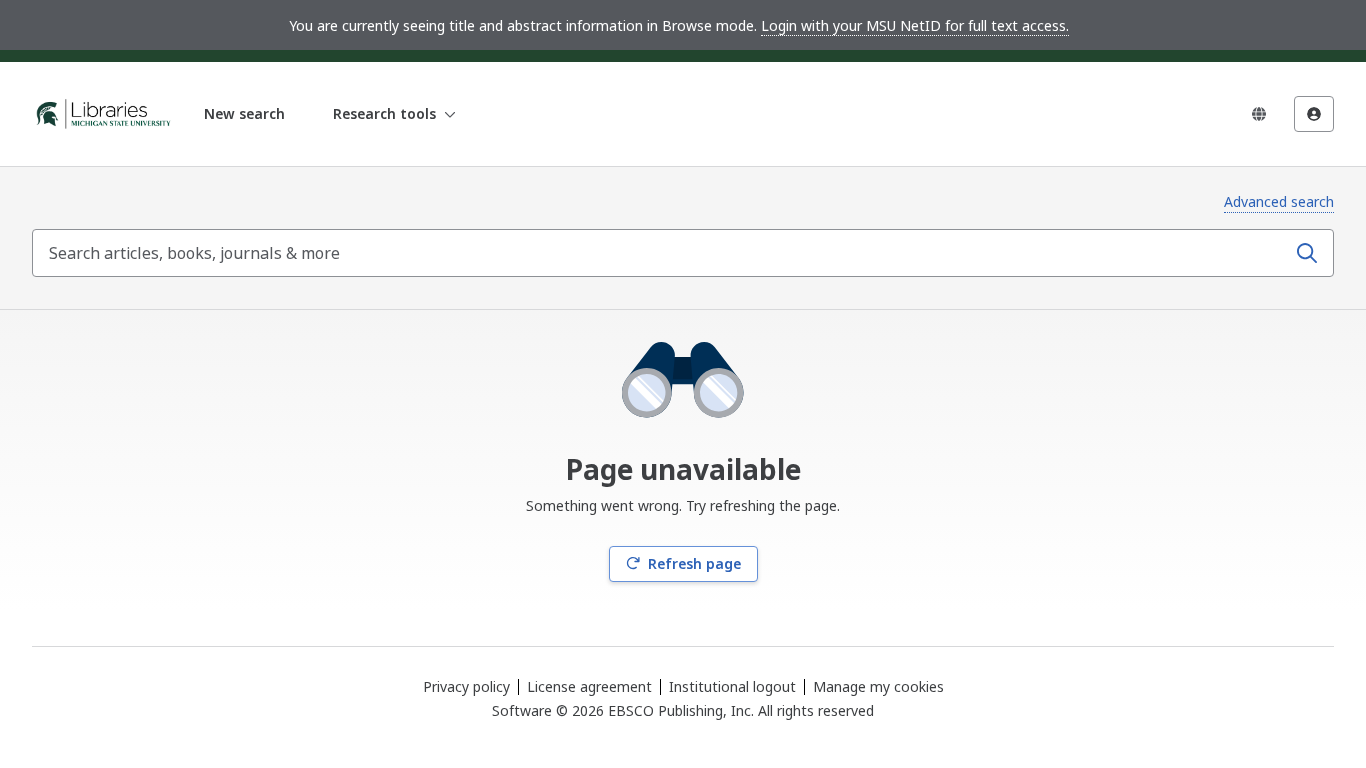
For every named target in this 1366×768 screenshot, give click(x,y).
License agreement (589, 686)
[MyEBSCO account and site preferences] (1314, 114)
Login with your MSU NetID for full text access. (915, 25)
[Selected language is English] (1259, 114)
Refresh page (694, 563)
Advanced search (1279, 201)
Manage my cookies (878, 687)
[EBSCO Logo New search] (104, 114)
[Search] (1307, 253)
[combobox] (661, 253)
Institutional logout (732, 686)
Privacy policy (466, 686)
